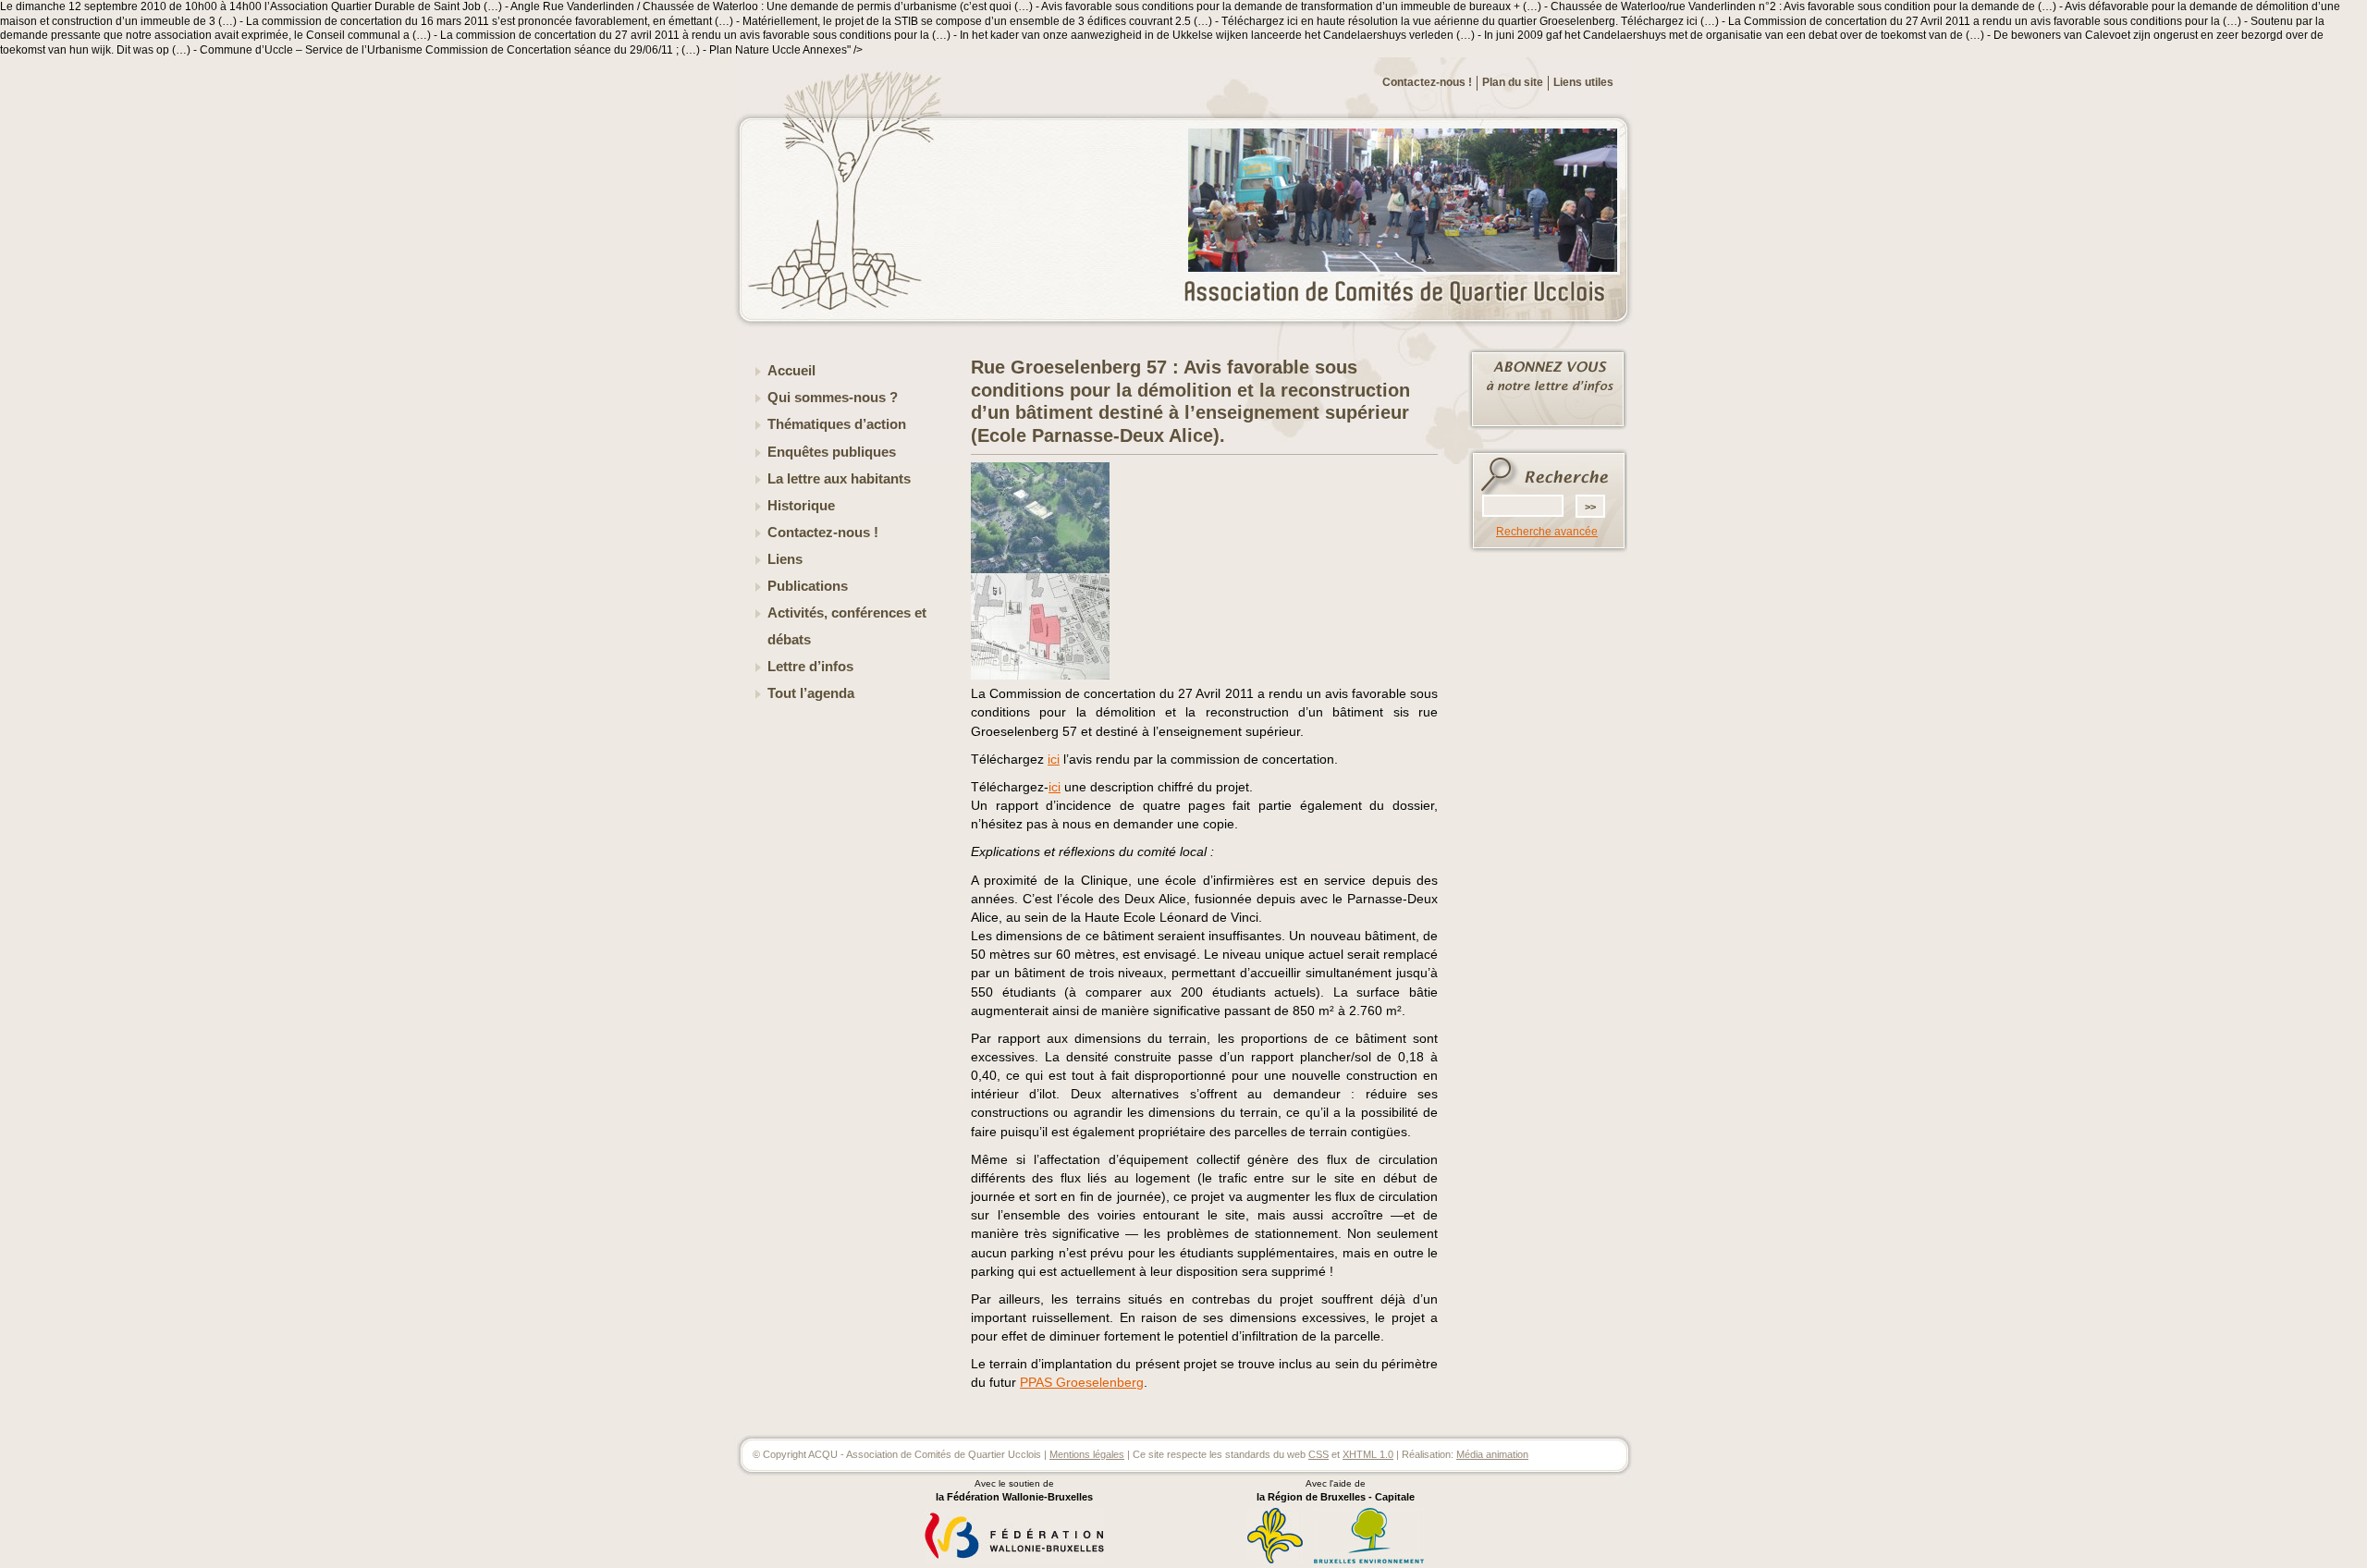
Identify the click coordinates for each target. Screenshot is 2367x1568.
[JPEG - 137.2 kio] (1040, 570)
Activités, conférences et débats (847, 626)
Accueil (791, 371)
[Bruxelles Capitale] (1275, 1561)
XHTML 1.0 (1368, 1454)
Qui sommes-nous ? (833, 398)
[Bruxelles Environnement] (1369, 1561)
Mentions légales (1087, 1454)
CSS (1318, 1454)
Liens (785, 559)
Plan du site (1513, 82)
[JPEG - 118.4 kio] (1040, 676)
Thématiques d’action (837, 424)
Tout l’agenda (811, 693)
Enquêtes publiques (832, 452)
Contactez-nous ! (1427, 82)
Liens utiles (1583, 82)
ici (1054, 759)
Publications (808, 586)
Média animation (1492, 1454)
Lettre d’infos (810, 667)
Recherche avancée (1547, 532)
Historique (801, 506)
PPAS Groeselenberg (1082, 1382)
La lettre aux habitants (839, 479)
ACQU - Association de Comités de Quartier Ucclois (1405, 293)
